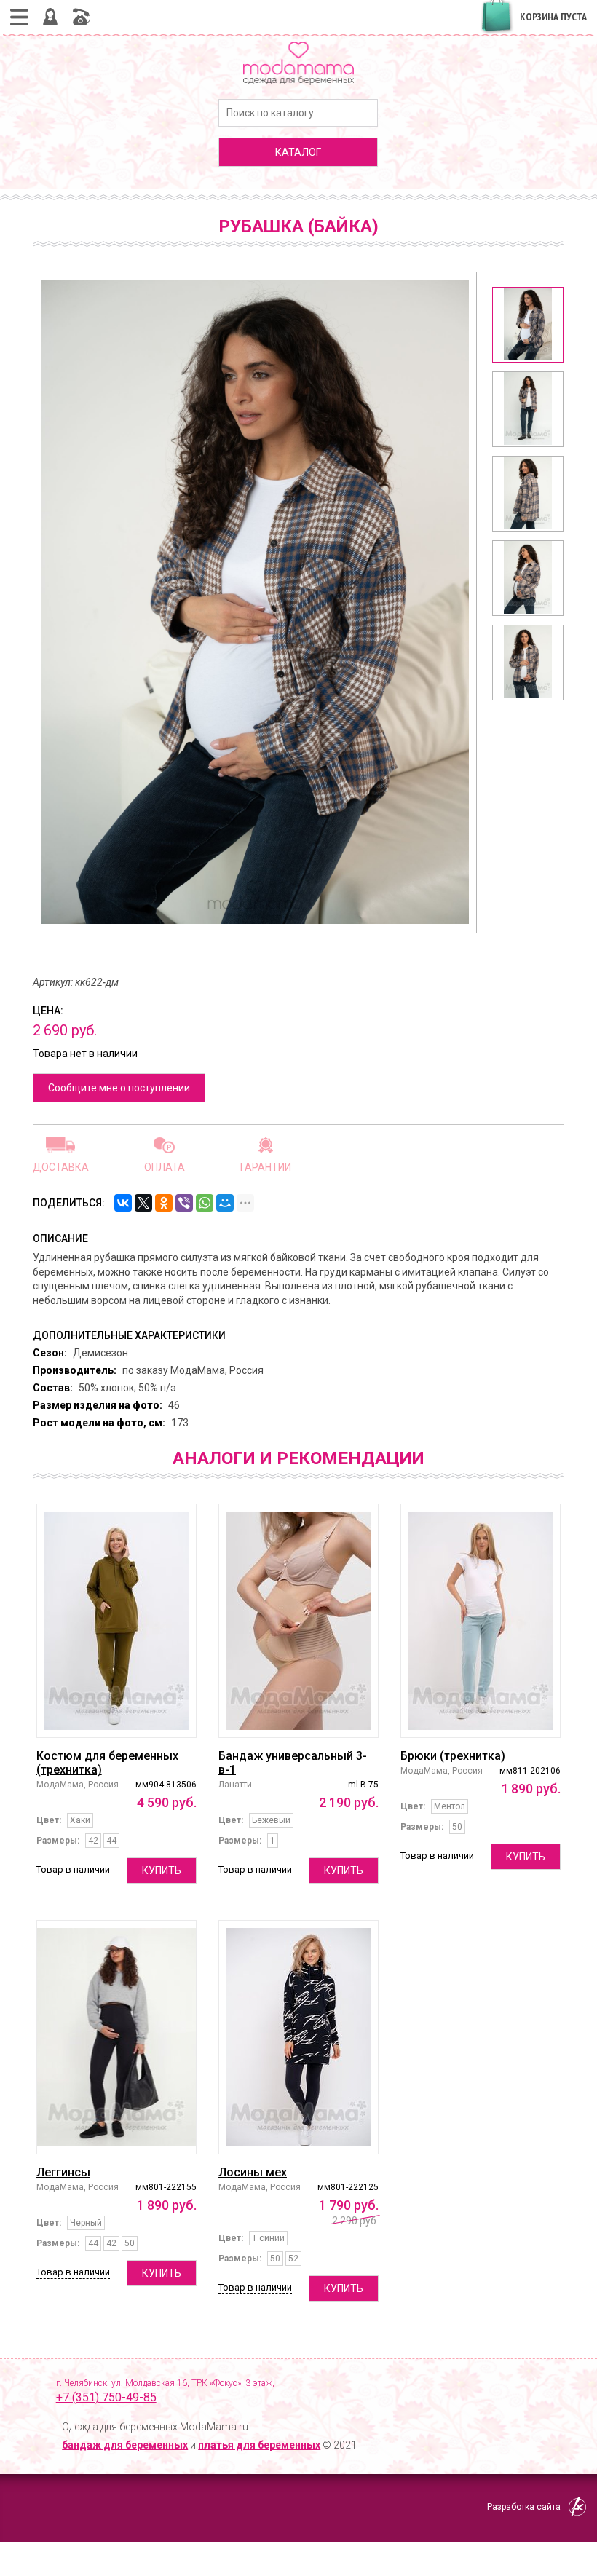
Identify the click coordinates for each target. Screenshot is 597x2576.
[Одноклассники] (164, 1203)
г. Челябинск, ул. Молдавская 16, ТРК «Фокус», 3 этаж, (165, 2391)
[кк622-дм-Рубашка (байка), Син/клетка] (528, 325)
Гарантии (266, 1167)
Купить (162, 1870)
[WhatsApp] (205, 1203)
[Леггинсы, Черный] (116, 2037)
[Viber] (184, 1203)
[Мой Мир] (225, 1203)
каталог (298, 152)
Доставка (61, 1167)
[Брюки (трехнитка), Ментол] (481, 1621)
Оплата (165, 1167)
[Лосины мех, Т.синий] (298, 2037)
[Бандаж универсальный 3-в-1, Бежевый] (298, 1621)
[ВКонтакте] (123, 1203)
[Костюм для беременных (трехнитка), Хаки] (116, 1621)
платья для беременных (259, 2445)
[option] (528, 325)
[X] (143, 1203)
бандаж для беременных (125, 2445)
